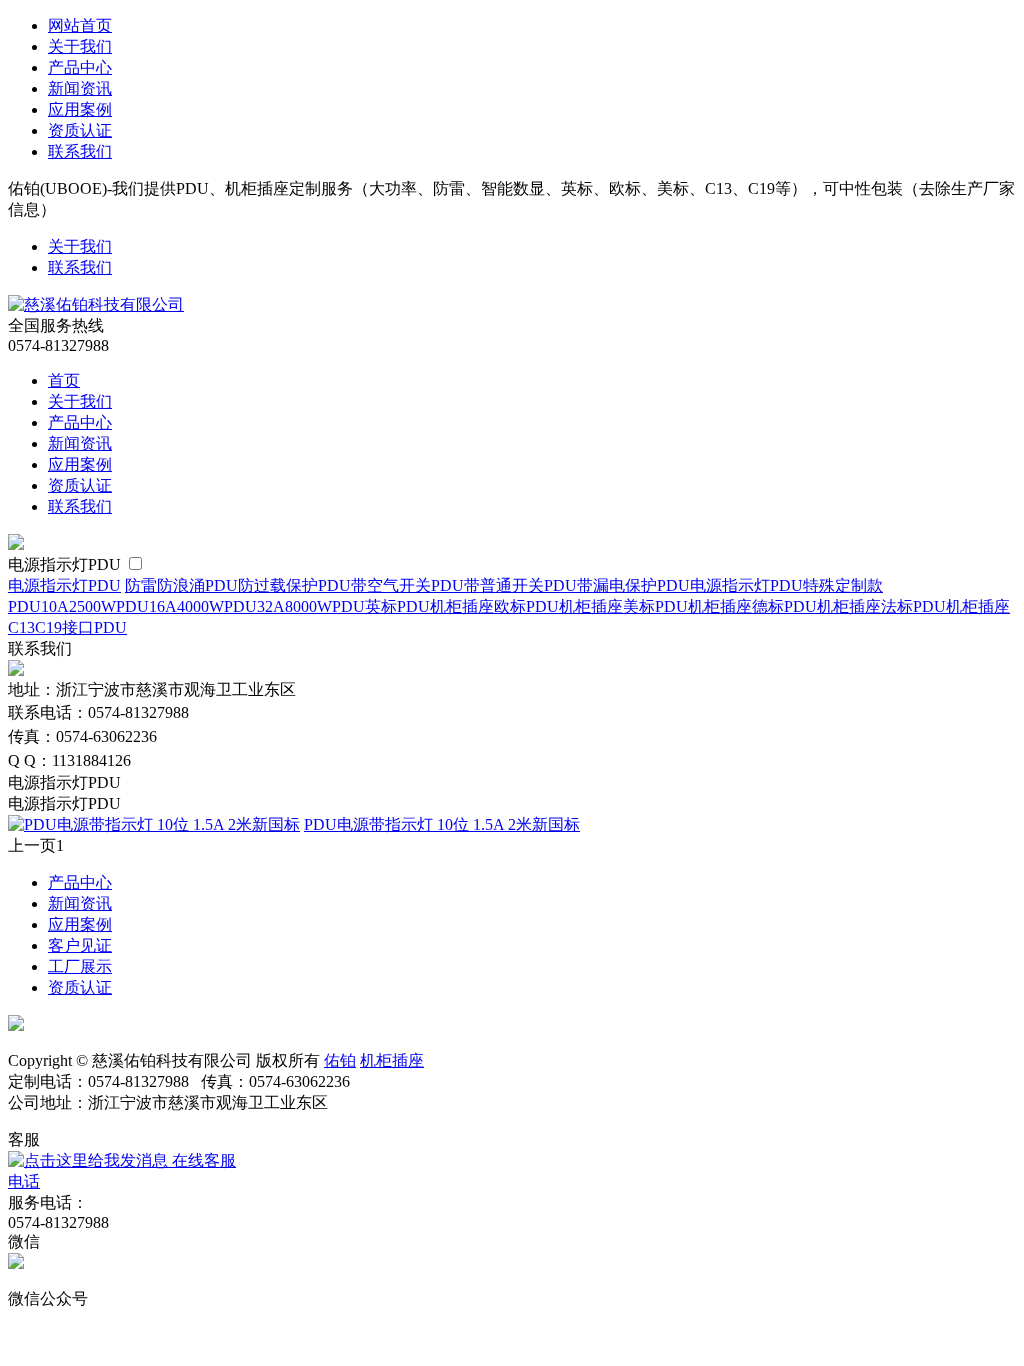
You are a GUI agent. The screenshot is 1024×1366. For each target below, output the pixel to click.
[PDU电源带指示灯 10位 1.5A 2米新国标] (154, 824)
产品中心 (80, 67)
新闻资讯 (80, 88)
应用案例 (80, 109)
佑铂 (340, 1060)
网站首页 (80, 25)
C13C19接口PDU (67, 627)
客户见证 (80, 945)
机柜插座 (392, 1060)
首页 (64, 380)
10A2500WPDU (95, 606)
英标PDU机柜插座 (429, 606)
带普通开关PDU (520, 585)
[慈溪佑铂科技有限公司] (96, 304)
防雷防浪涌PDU (181, 585)
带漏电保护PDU (633, 585)
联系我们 (80, 151)
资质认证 (80, 130)
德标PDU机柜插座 (816, 606)
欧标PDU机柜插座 (558, 606)
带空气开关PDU (407, 585)
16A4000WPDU (203, 606)
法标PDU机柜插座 (945, 606)
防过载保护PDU (294, 585)
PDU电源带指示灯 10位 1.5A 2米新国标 (442, 824)
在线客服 (202, 1160)
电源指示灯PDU (66, 564)
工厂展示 (80, 966)
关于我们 (80, 46)
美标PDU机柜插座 (687, 606)
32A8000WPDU (311, 606)
